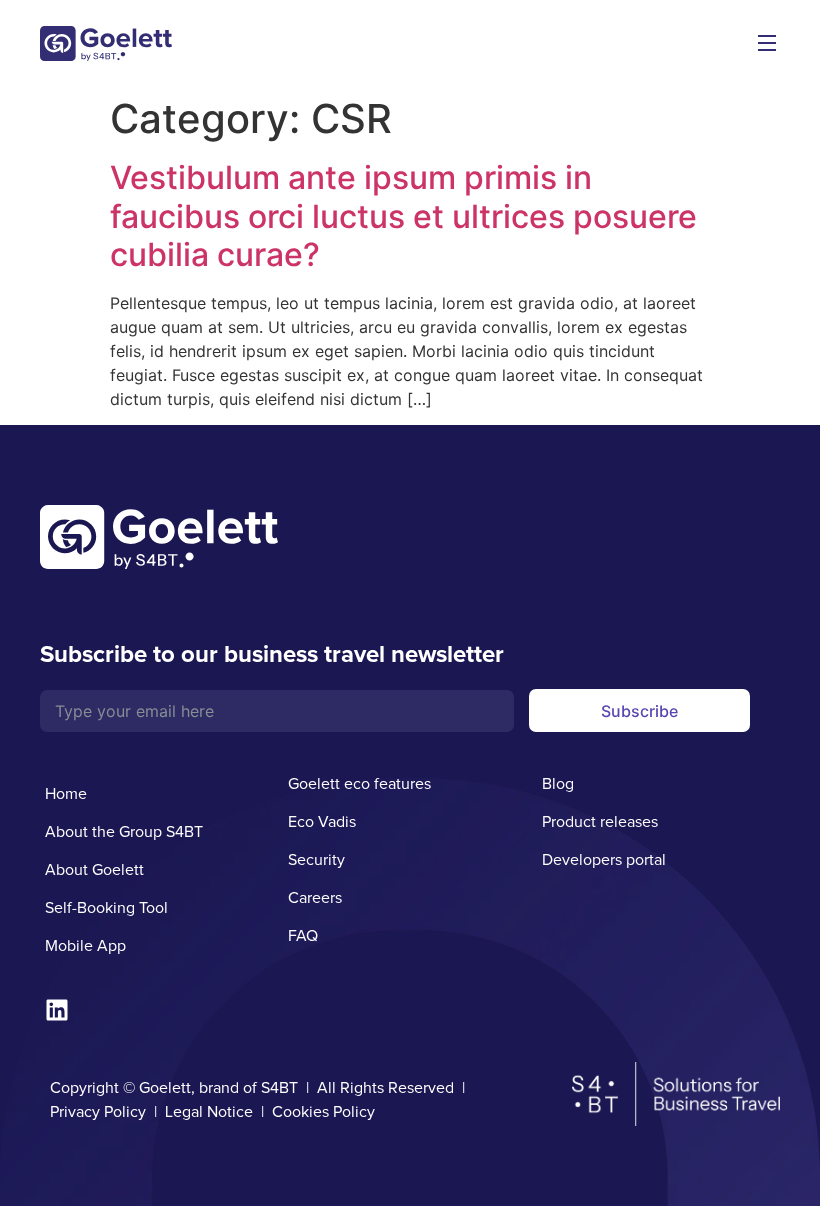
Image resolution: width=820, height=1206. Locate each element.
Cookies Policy (323, 1112)
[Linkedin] (57, 1010)
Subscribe (639, 711)
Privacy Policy (98, 1112)
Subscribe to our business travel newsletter (272, 654)
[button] (766, 45)
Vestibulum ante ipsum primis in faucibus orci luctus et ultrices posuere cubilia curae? (403, 216)
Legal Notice (209, 1112)
